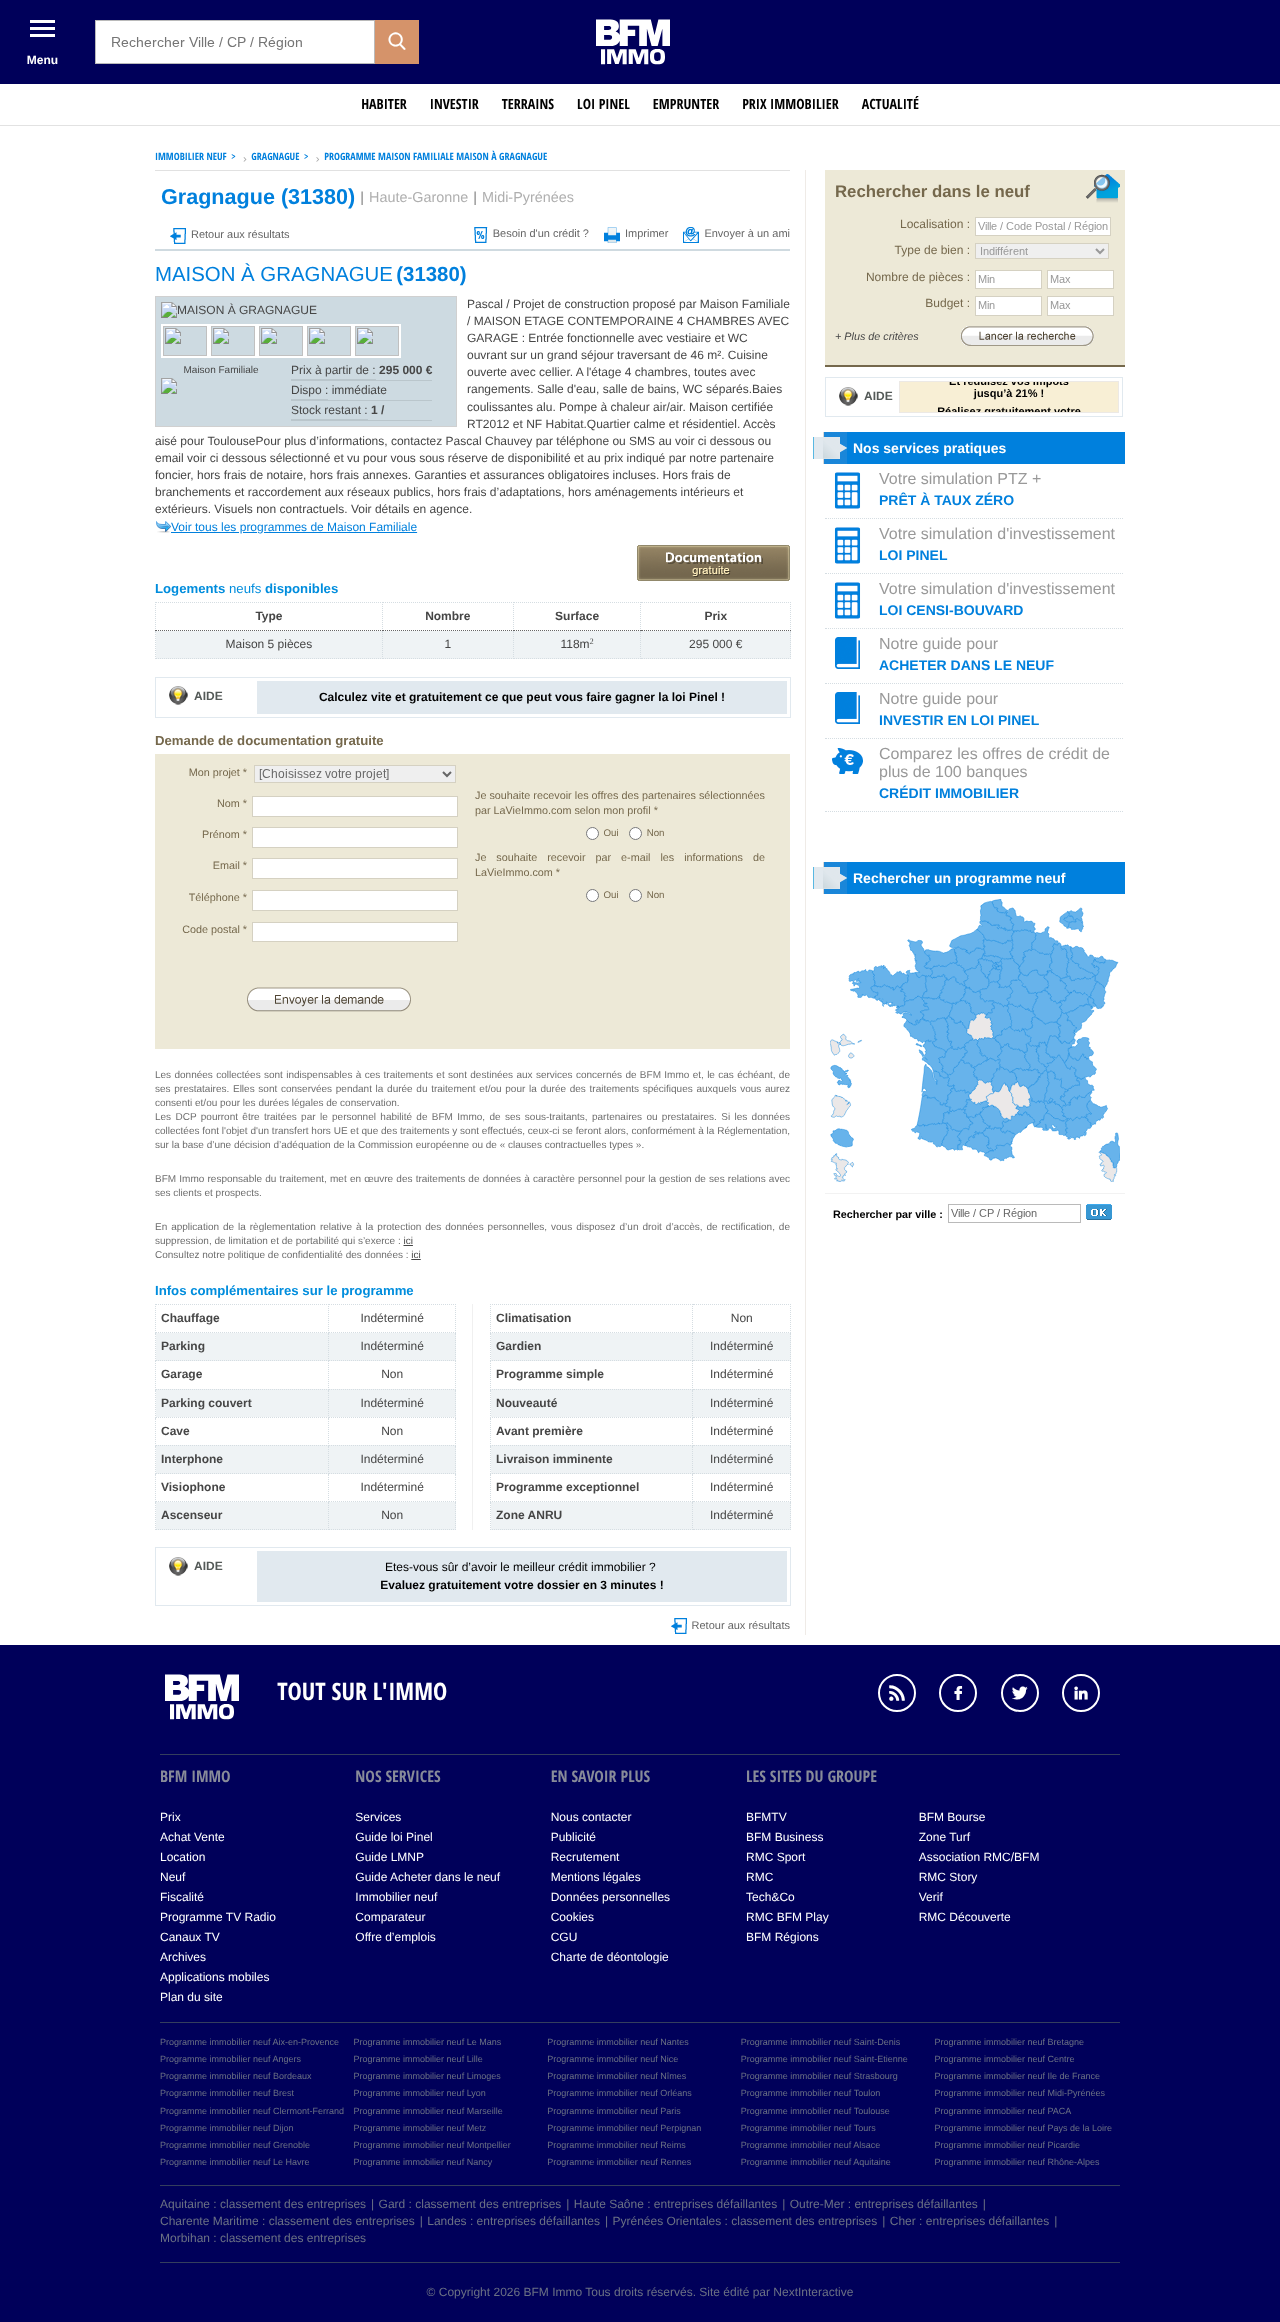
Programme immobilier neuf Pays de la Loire (1023, 2128)
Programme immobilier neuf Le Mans (428, 2042)
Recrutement (585, 1857)
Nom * (232, 804)
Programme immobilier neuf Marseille (428, 2111)
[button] (397, 42)
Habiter (384, 104)
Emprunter (686, 104)
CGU (564, 1937)
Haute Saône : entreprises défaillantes (675, 2204)
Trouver (1027, 335)
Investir (454, 104)
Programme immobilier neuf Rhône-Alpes (1016, 2162)
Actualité (890, 104)
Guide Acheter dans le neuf (427, 1877)
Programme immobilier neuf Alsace (811, 2145)
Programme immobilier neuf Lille (418, 2059)
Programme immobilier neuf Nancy (423, 2162)
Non (656, 833)
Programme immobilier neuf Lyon (420, 2093)
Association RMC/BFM (979, 1857)
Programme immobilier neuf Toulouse (815, 2111)
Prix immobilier (790, 104)
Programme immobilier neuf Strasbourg (819, 2076)
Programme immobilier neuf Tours (808, 2128)
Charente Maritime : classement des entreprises (287, 2221)
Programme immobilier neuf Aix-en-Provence (249, 2042)
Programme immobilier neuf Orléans (619, 2093)
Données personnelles (610, 1897)
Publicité (573, 1837)
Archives (183, 1957)
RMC (759, 1877)
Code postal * (214, 930)
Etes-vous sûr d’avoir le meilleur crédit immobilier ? (521, 1575)
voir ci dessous (716, 441)
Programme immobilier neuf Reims (616, 2145)
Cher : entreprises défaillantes (969, 2221)
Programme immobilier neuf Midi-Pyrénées (1019, 2093)
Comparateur (390, 1917)
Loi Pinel (603, 104)
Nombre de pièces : (918, 277)
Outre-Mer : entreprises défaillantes (884, 2204)
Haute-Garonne (418, 198)
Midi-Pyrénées (528, 198)
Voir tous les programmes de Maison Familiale (294, 527)
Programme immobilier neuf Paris (614, 2111)
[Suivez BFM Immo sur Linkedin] (1091, 1696)
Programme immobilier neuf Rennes (619, 2162)
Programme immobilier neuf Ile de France (1017, 2076)
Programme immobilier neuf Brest (227, 2093)
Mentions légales (596, 1877)
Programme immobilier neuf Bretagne (1009, 2042)
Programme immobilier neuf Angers (230, 2059)
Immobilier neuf (396, 1897)
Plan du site (191, 1997)
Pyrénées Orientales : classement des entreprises (745, 2221)
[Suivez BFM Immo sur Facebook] (968, 1696)
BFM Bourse (952, 1817)
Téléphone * (218, 898)
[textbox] (235, 42)
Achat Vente (192, 1837)
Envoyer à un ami (747, 234)
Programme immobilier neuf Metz (420, 2128)
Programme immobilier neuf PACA (1002, 2111)
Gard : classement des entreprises (470, 2204)
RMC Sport (775, 1857)
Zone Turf (944, 1837)
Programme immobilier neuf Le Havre (235, 2162)
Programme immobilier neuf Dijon (227, 2128)
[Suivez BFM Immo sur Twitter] (1030, 1696)
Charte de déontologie (610, 1957)
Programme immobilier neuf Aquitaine (816, 2162)
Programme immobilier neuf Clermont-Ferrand (252, 2111)
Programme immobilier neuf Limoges (427, 2076)
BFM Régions (782, 1937)
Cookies (572, 1917)
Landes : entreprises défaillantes (513, 2221)
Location (182, 1857)
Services (378, 1817)
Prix (170, 1817)
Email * (230, 866)
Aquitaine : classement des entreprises (263, 2204)
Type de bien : (932, 250)
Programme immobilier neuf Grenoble (235, 2145)
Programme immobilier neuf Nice (612, 2059)
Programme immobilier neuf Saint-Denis (821, 2042)
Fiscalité (182, 1897)
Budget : (947, 303)
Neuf (172, 1877)
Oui (611, 833)
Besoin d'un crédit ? (541, 234)
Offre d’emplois (395, 1937)
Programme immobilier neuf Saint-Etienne (824, 2059)
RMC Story (948, 1877)
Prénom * (224, 835)
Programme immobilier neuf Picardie (1007, 2145)
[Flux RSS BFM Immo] (907, 1696)
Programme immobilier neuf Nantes (618, 2042)
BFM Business (784, 1837)
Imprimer (646, 234)
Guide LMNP (389, 1857)
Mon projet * (218, 773)
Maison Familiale (220, 370)
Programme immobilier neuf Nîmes (616, 2076)
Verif (931, 1897)
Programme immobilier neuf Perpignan (624, 2128)
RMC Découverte (965, 1917)
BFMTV (766, 1817)
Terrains (528, 104)
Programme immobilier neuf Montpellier (432, 2145)
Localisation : (935, 224)
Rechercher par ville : (888, 1215)
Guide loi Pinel (393, 1837)
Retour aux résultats (240, 235)
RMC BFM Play (787, 1917)
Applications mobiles (214, 1977)
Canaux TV (190, 1937)
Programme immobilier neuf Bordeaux (236, 2076)
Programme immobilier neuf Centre (1004, 2059)
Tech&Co (770, 1897)
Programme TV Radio (218, 1917)
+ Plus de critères (877, 337)
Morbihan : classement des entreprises (263, 2238)
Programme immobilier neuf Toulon (810, 2093)
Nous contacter (591, 1817)
